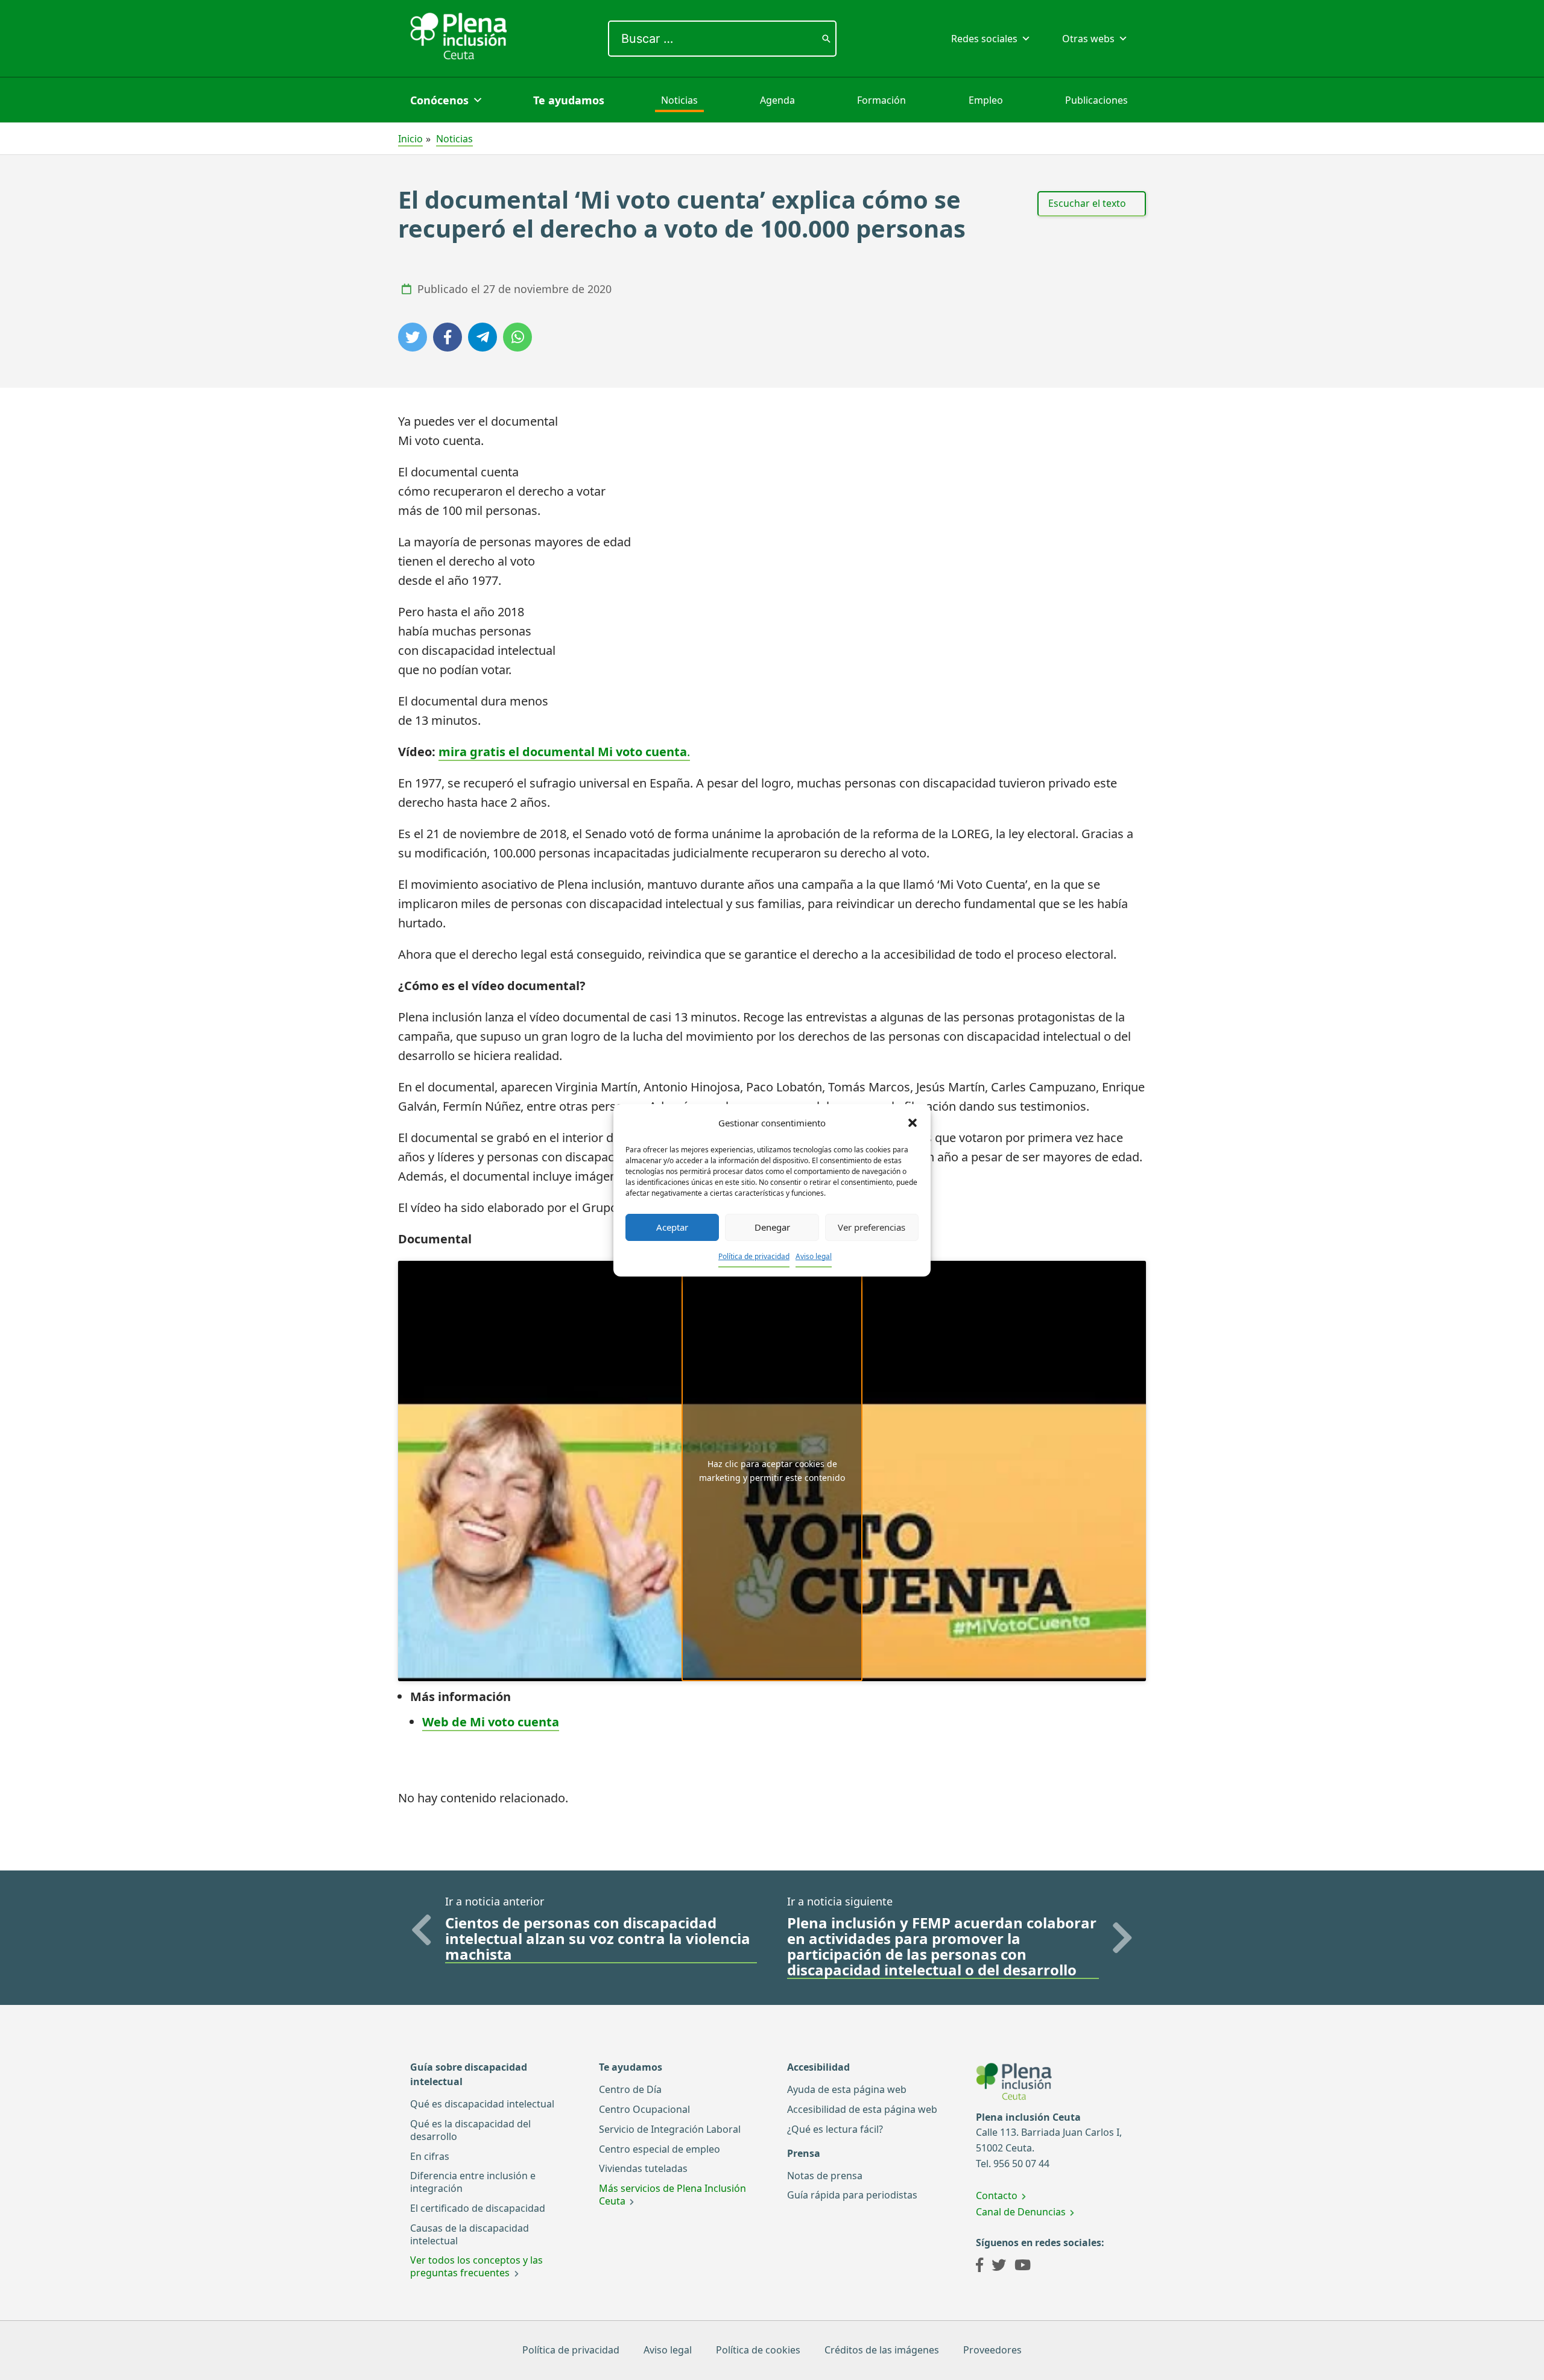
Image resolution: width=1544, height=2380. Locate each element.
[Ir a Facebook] (979, 2267)
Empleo (986, 100)
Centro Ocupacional (644, 2109)
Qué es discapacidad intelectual (482, 2104)
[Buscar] (826, 39)
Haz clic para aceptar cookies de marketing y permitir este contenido (772, 1471)
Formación (881, 100)
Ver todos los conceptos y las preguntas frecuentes (476, 2266)
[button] (913, 1123)
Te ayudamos (569, 100)
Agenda (777, 100)
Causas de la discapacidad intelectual (470, 2234)
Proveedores (992, 2350)
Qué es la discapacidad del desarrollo (470, 2130)
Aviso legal (814, 1256)
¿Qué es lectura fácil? (835, 2129)
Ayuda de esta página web (847, 2089)
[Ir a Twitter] (999, 2267)
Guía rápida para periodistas (852, 2195)
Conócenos (439, 100)
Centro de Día (630, 2089)
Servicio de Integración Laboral (670, 2129)
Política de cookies (758, 2350)
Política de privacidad (754, 1256)
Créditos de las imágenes (882, 2350)
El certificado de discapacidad (478, 2208)
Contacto (997, 2195)
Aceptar (672, 1227)
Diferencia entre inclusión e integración (473, 2182)
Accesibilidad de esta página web (862, 2109)
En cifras (430, 2156)
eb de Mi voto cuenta (496, 1722)
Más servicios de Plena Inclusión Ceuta (672, 2195)
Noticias (679, 100)
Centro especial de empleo (660, 2149)
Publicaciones (1096, 100)
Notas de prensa (825, 2176)
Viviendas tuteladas (643, 2168)
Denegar (772, 1227)
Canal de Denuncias (1021, 2212)
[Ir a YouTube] (1023, 2267)
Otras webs (1088, 39)
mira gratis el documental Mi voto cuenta (563, 752)
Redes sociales (984, 39)
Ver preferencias (872, 1227)
